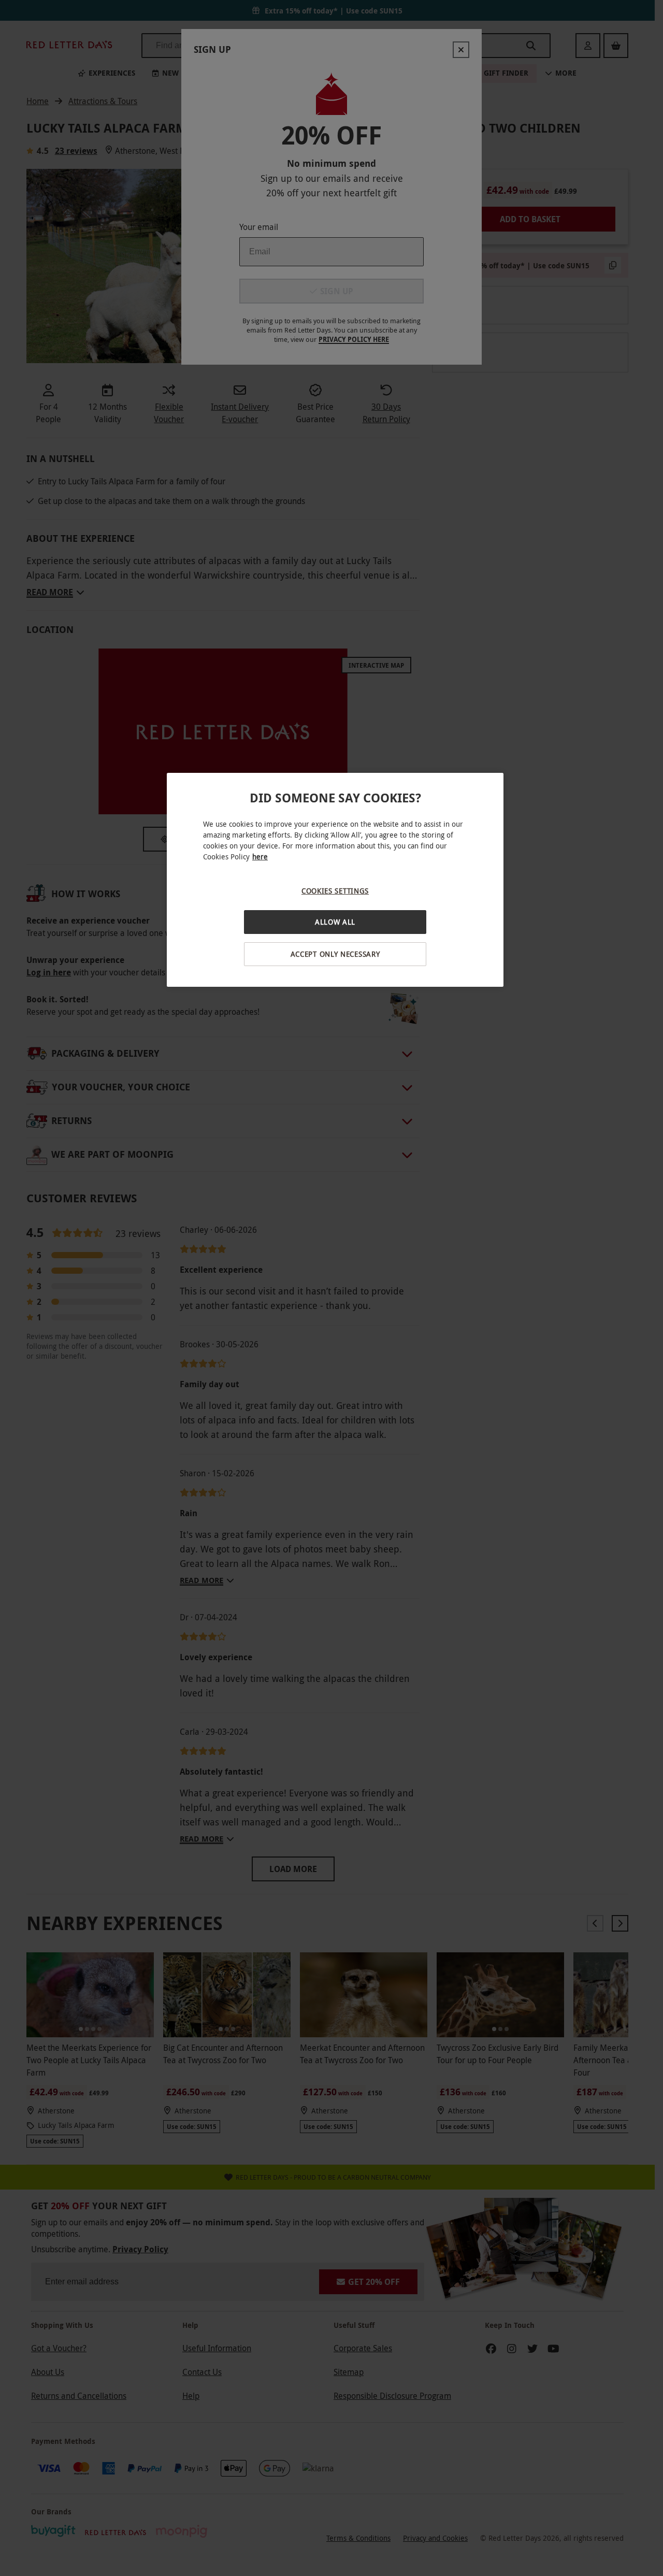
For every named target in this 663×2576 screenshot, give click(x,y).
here (260, 857)
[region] (335, 880)
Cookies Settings (335, 891)
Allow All (335, 922)
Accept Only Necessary (335, 954)
